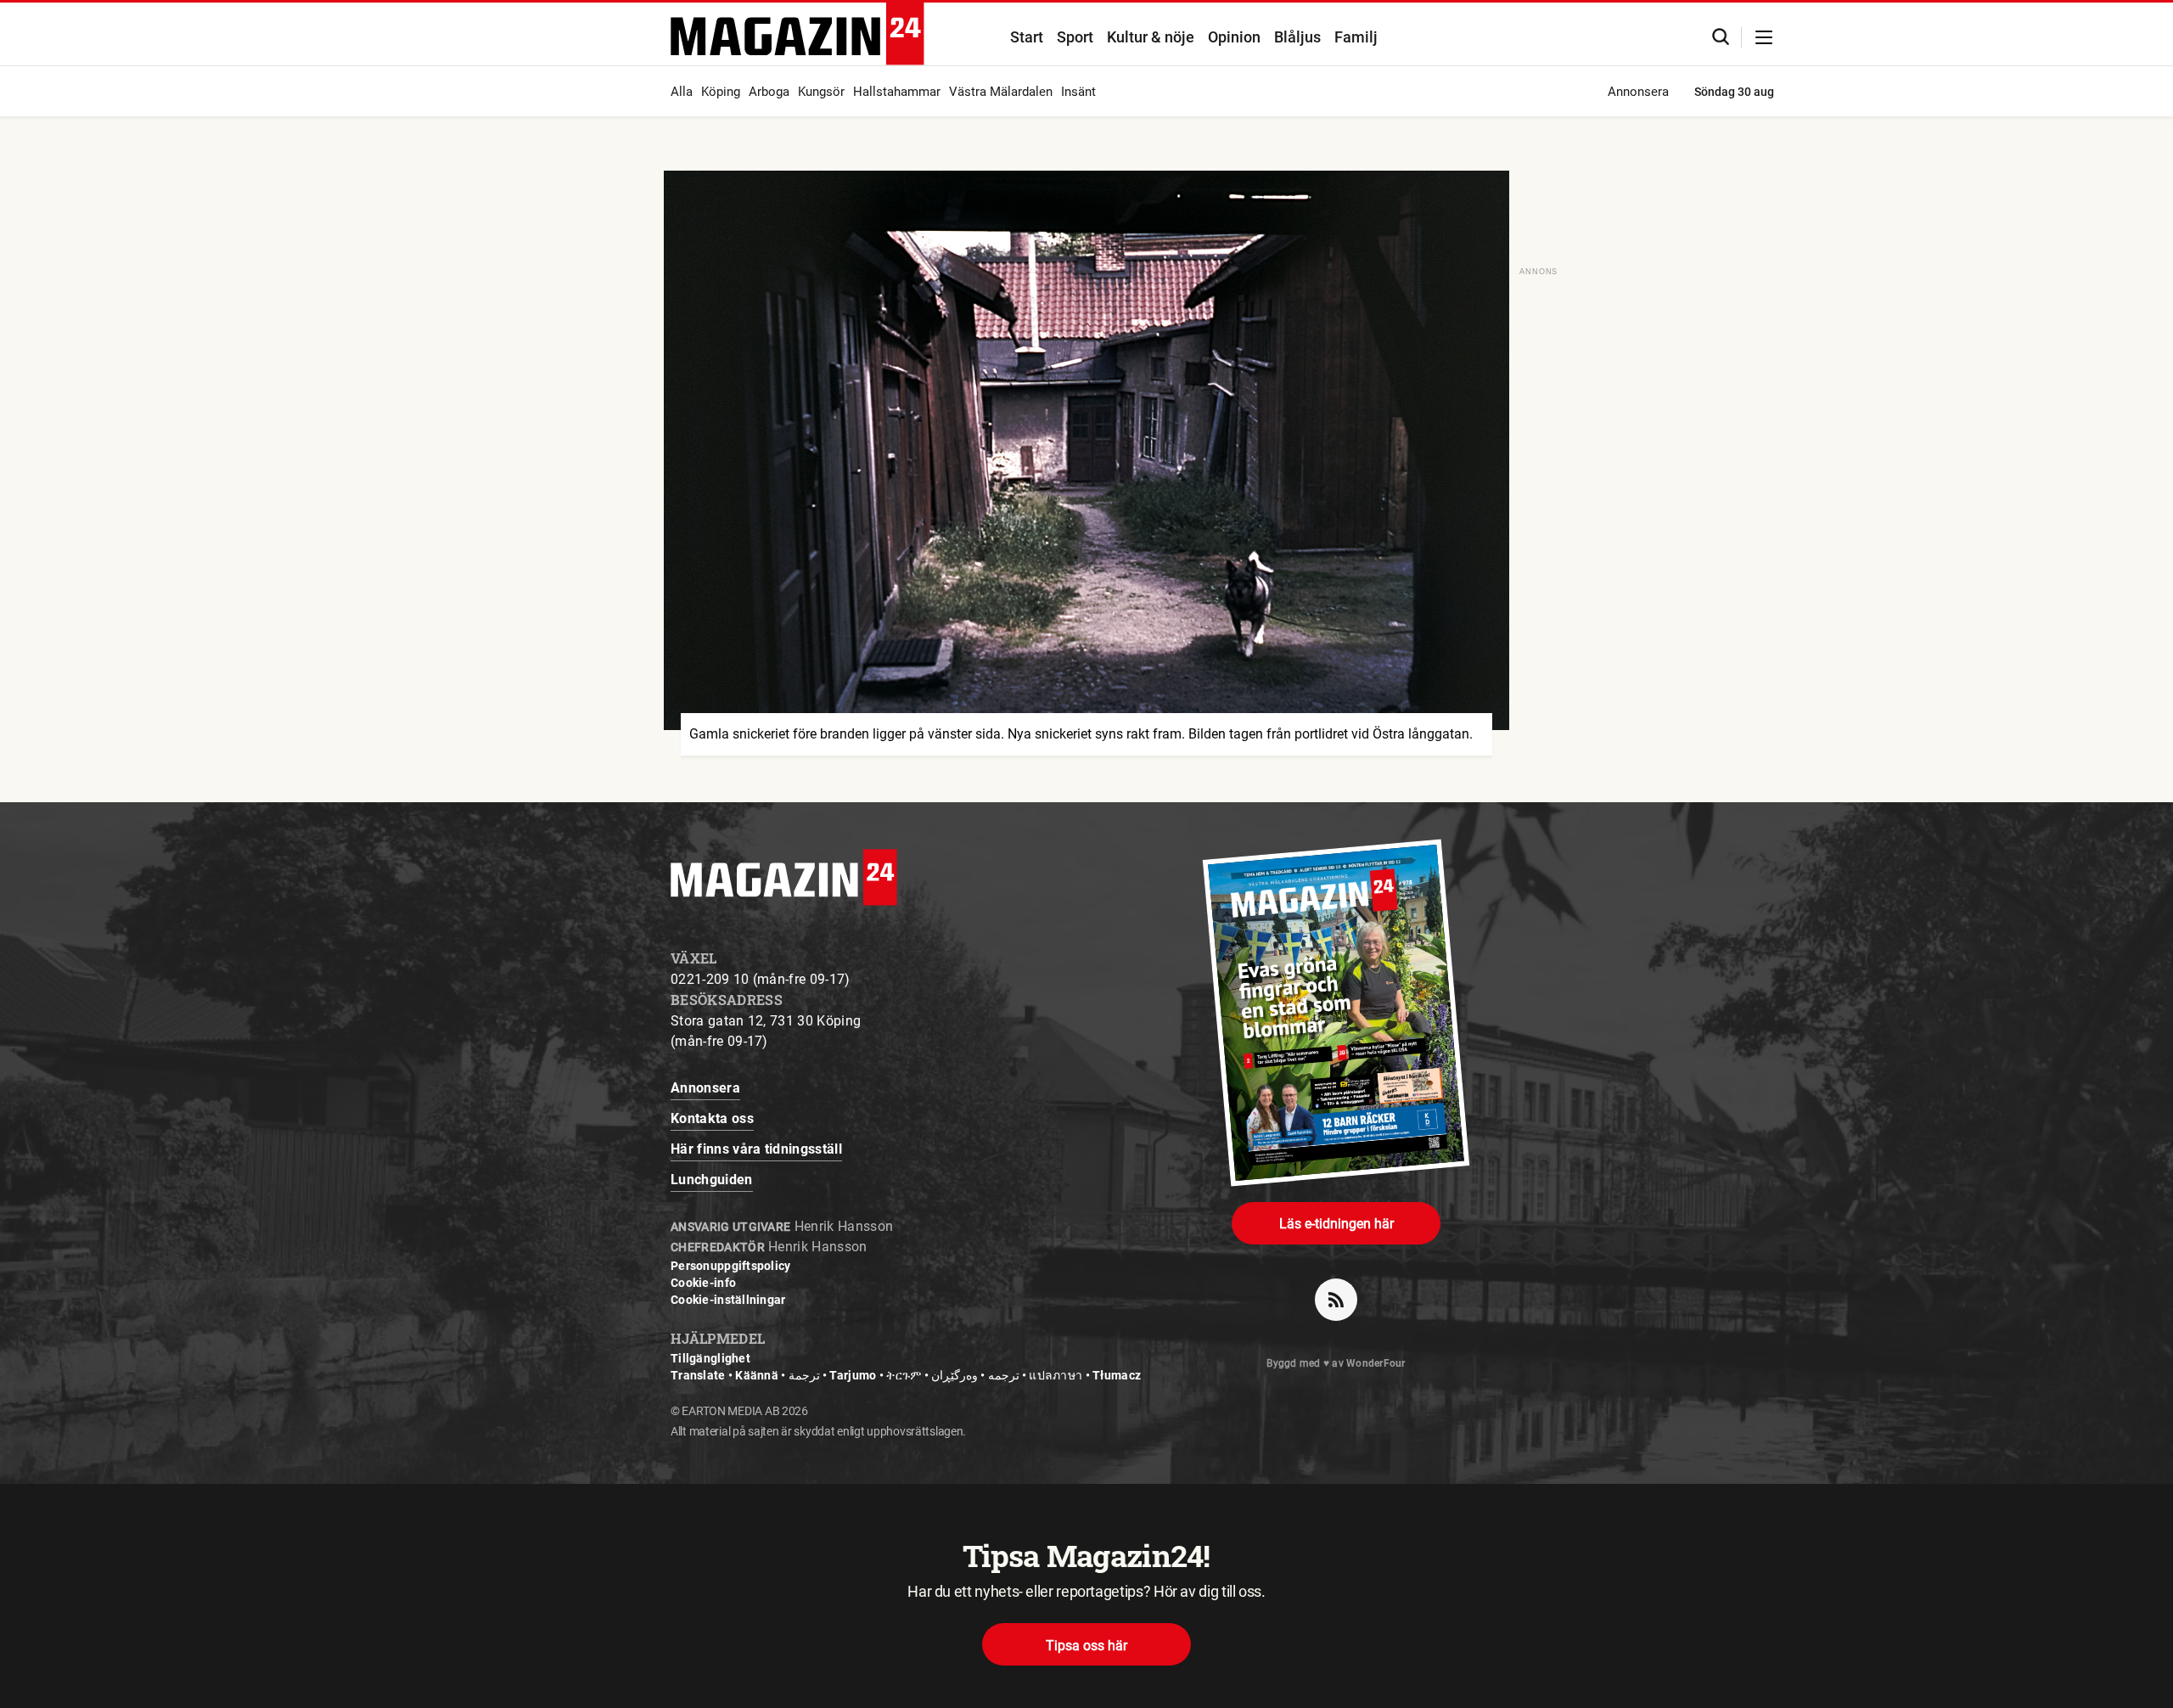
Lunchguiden (712, 1180)
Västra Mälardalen (1001, 92)
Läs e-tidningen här (1336, 1224)
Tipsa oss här (1086, 1646)
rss (1336, 1300)
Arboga (769, 92)
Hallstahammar (897, 92)
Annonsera (1638, 92)
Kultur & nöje (1151, 37)
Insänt (1078, 92)
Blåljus (1297, 37)
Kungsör (821, 92)
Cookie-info (703, 1283)
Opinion (1234, 37)
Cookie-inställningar (728, 1300)
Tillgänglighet (710, 1358)
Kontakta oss (712, 1118)
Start (1027, 37)
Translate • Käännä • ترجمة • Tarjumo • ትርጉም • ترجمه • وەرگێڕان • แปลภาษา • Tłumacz (906, 1375)
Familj (1356, 37)
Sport (1075, 37)
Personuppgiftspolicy (731, 1266)
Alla (682, 92)
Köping (721, 92)
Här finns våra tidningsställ (756, 1149)
